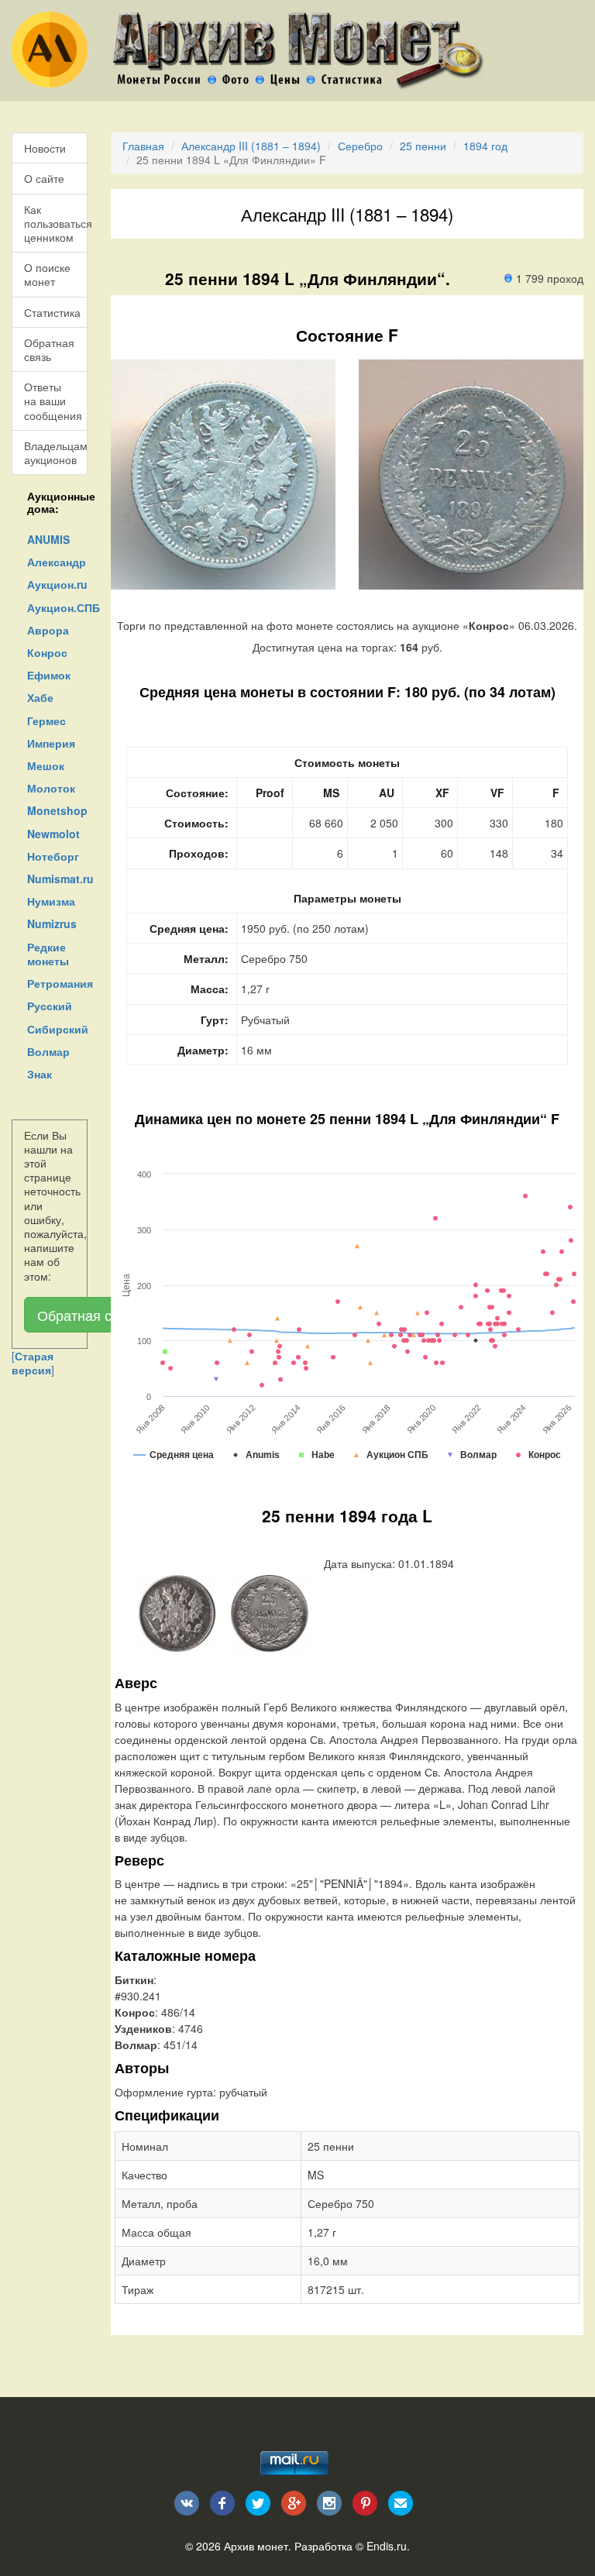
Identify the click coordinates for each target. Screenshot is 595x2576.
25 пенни (423, 146)
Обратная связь (49, 349)
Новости (45, 148)
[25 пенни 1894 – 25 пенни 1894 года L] (177, 1611)
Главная (143, 146)
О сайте (44, 178)
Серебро (360, 146)
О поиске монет (47, 274)
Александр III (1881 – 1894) (251, 146)
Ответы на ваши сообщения (53, 401)
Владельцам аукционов (56, 452)
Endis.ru (387, 2546)
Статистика (52, 312)
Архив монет (256, 2546)
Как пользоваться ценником (56, 223)
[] (33, 1363)
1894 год (485, 146)
